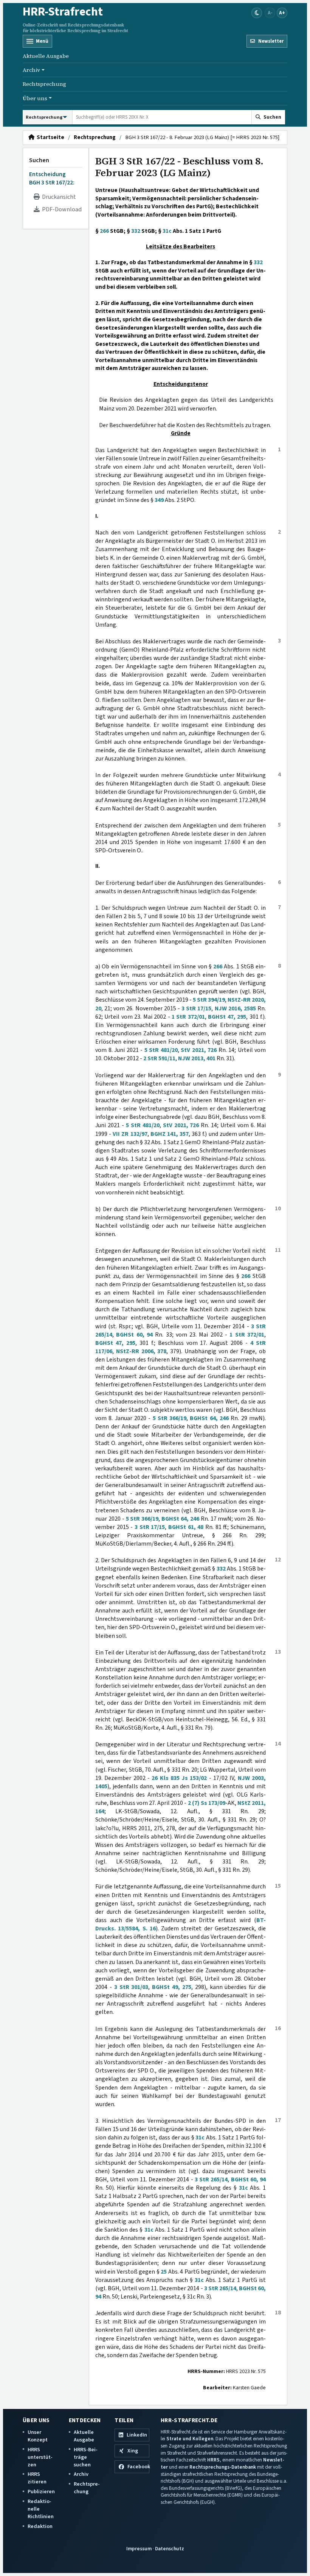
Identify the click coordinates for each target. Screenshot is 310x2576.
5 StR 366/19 (170, 1418)
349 (159, 500)
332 (136, 231)
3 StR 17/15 (196, 1008)
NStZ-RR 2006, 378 (141, 1351)
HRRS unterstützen (40, 2457)
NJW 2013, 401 (197, 1058)
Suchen (39, 160)
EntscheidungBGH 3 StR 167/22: (52, 178)
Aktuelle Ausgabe (46, 56)
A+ (282, 13)
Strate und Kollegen (190, 2439)
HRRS (213, 2460)
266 (104, 231)
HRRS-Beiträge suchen (86, 2457)
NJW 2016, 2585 (235, 1008)
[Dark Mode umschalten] (257, 13)
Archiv (81, 2474)
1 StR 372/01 (188, 1017)
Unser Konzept (38, 2436)
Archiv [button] (31, 70)
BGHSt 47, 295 (227, 1017)
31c (167, 231)
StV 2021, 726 (199, 1050)
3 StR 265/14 (211, 2179)
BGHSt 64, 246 (209, 1418)
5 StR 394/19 (209, 1000)
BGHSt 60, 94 (134, 1335)
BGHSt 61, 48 (186, 1527)
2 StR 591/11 (159, 1058)
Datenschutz (170, 2549)
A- (270, 13)
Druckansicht (58, 197)
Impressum (139, 2549)
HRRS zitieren (37, 2478)
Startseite (49, 138)
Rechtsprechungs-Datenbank (223, 2467)
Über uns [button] (35, 98)
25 (164, 2272)
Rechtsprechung (44, 84)
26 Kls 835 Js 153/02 (179, 1778)
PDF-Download (61, 209)
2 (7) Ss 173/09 (207, 1803)
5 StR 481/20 (161, 1050)
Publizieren (41, 2492)
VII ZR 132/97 (130, 1134)
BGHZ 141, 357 (170, 1134)
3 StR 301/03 (131, 1987)
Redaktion (40, 2526)
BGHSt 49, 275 (172, 1987)
